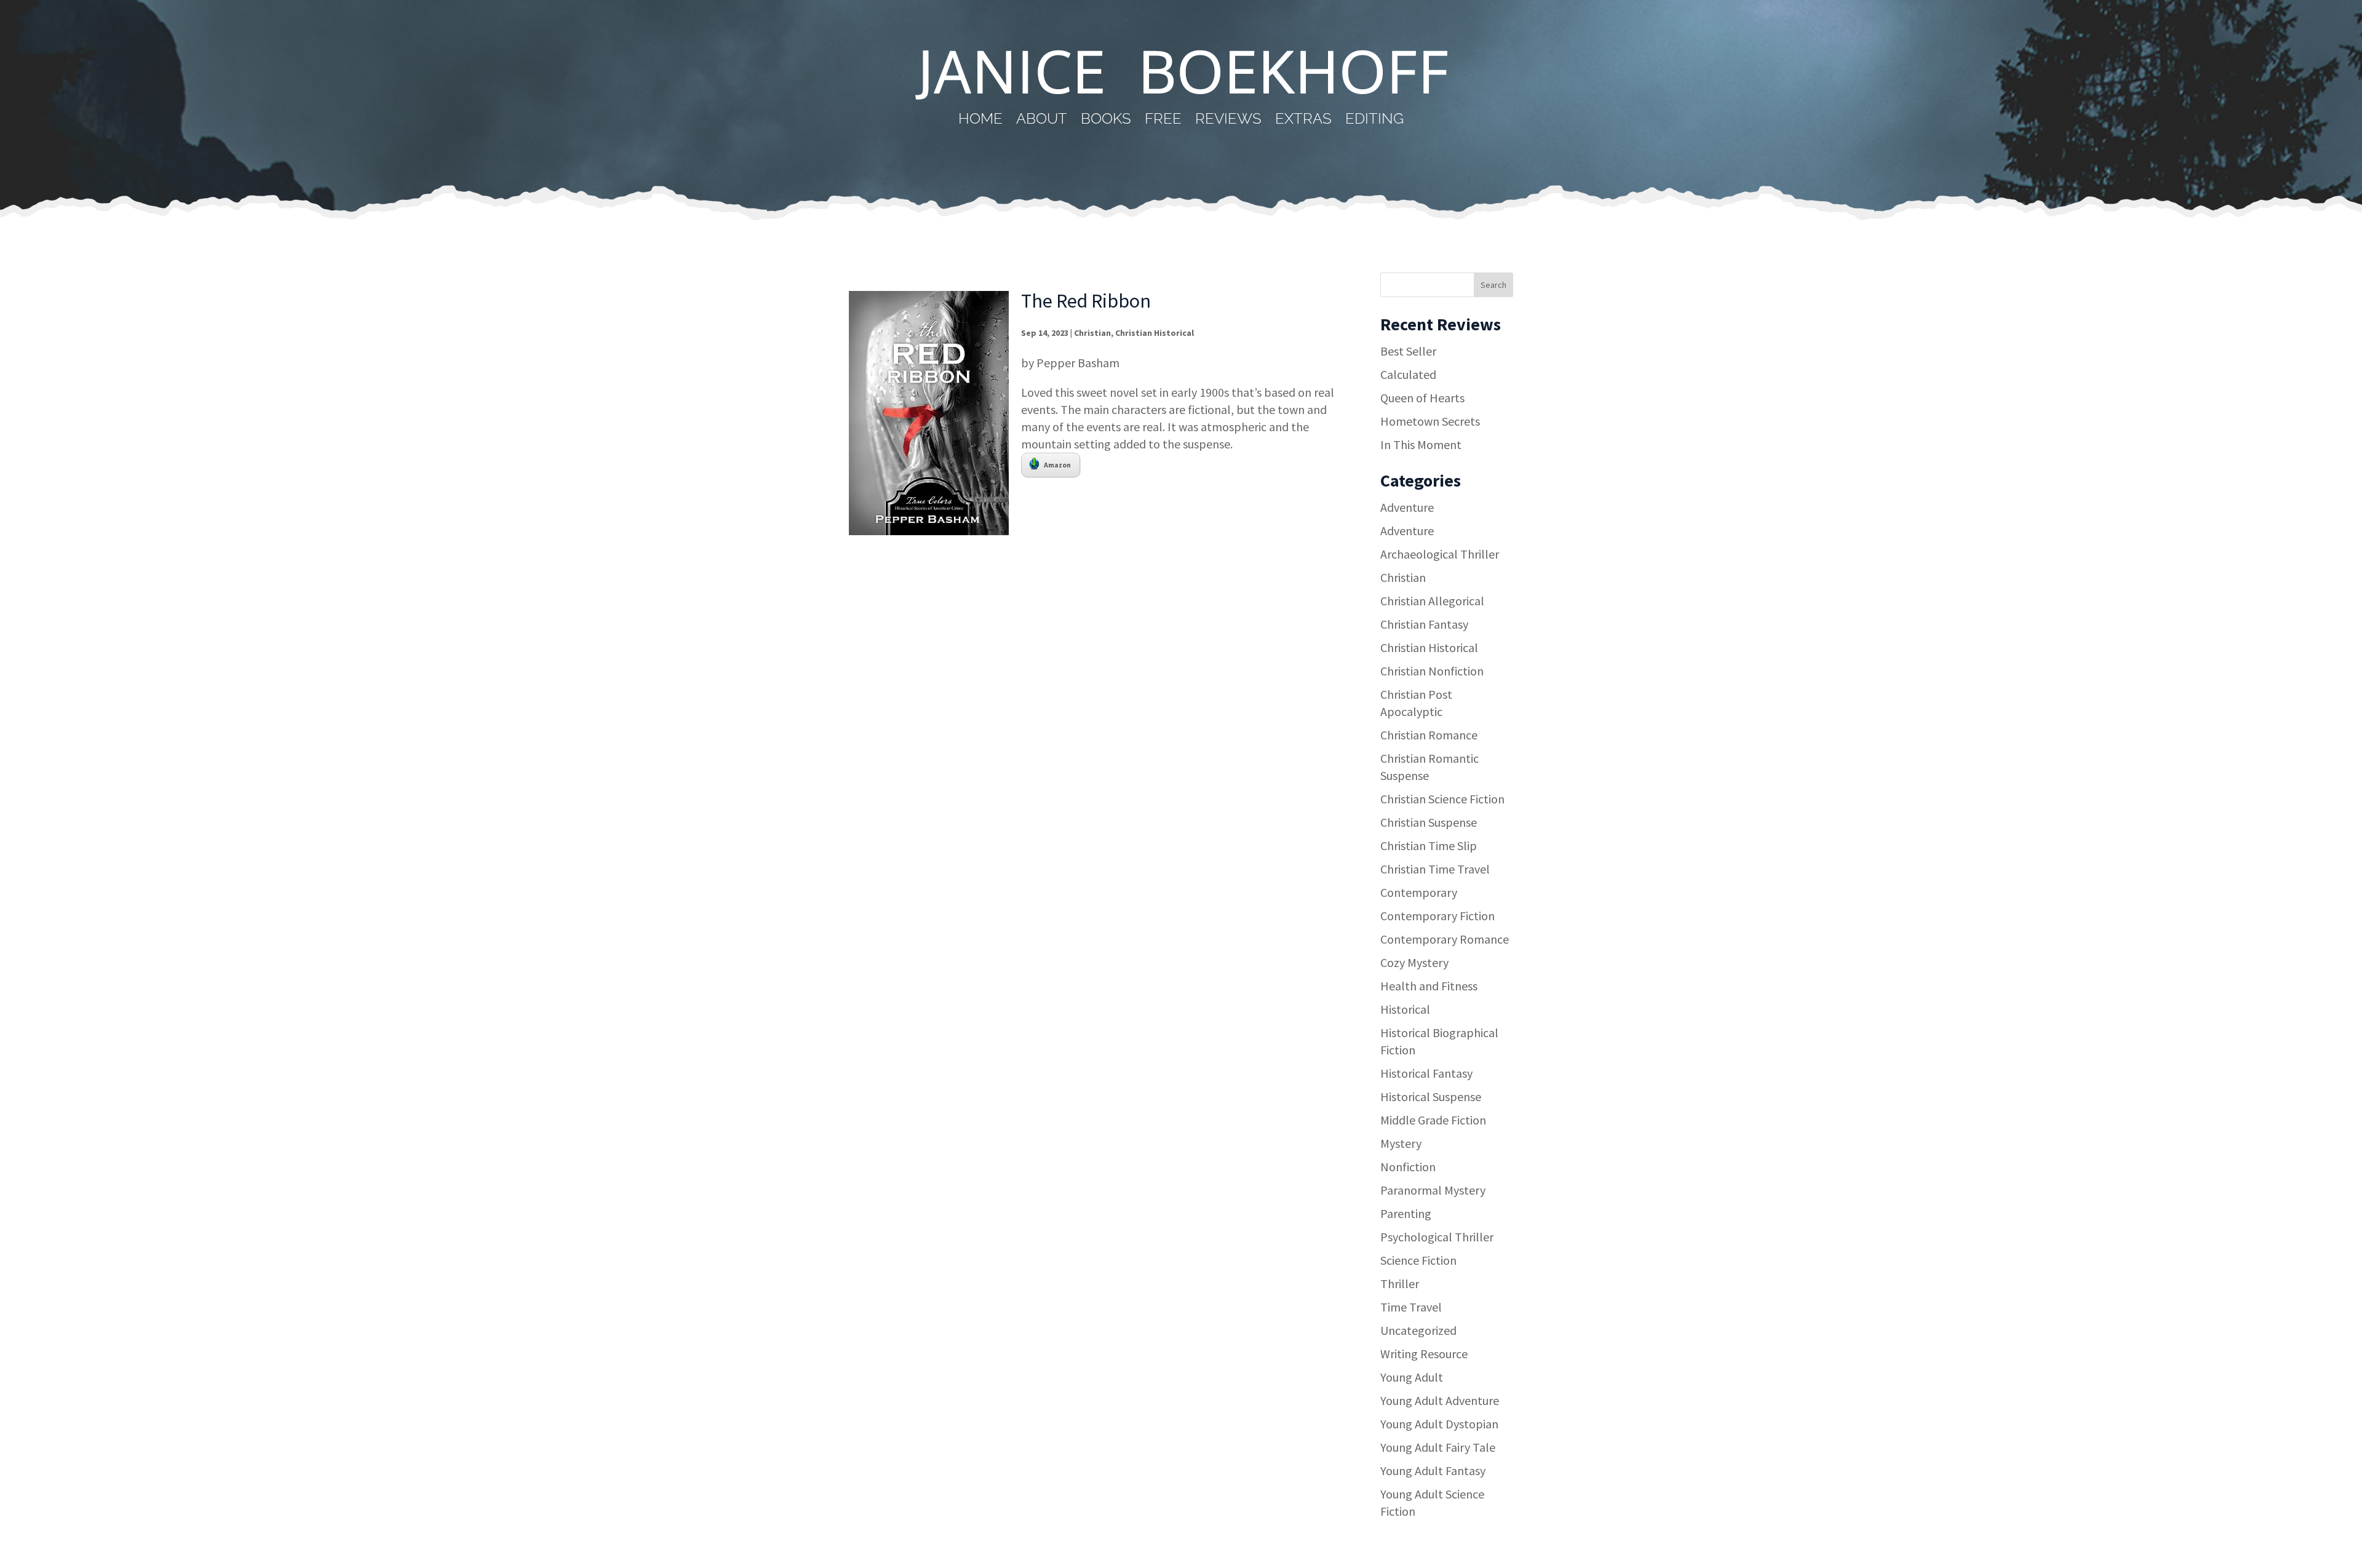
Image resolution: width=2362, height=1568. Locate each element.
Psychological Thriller (1437, 1237)
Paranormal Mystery (1433, 1190)
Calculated (1408, 374)
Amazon (1057, 465)
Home (980, 121)
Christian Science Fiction (1442, 799)
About (1042, 121)
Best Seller (1408, 351)
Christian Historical (1155, 333)
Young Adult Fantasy (1433, 1470)
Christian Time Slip (1429, 846)
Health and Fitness (1429, 986)
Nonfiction (1408, 1167)
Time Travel (1411, 1307)
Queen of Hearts (1422, 398)
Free (1163, 121)
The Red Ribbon (1086, 301)
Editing (1374, 121)
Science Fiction (1418, 1260)
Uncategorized (1418, 1330)
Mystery (1401, 1143)
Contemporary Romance (1445, 939)
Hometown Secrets (1430, 421)
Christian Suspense (1429, 822)
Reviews (1228, 121)
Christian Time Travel (1435, 869)
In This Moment (1421, 444)
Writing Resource (1424, 1354)
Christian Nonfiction (1432, 671)
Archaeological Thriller (1440, 554)
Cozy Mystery (1414, 962)
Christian (1092, 333)
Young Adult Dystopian (1439, 1424)
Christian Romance (1429, 735)
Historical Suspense (1431, 1096)
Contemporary (1419, 892)
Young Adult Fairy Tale (1438, 1447)
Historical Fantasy (1426, 1073)
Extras (1303, 121)
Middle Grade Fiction (1433, 1120)
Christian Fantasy (1424, 624)
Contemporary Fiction (1437, 916)
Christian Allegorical (1432, 601)
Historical (1405, 1009)
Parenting (1406, 1213)
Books (1106, 121)
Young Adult (1412, 1377)
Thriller (1400, 1283)
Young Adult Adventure (1440, 1400)
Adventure (1407, 507)
